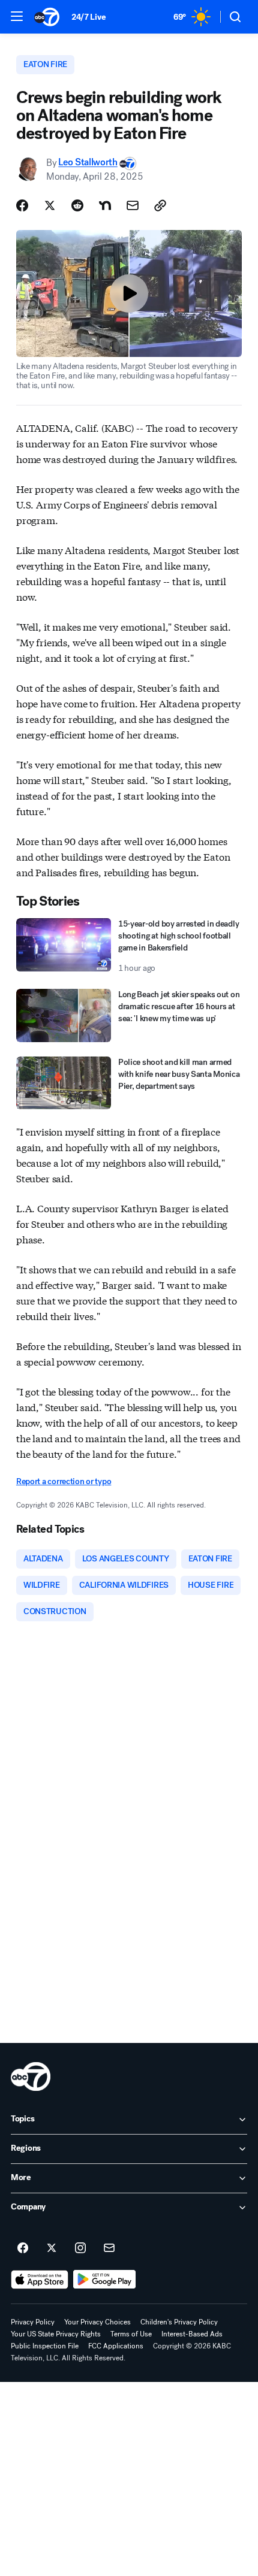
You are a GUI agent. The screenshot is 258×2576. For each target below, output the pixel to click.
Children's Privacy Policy (179, 2322)
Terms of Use (131, 2334)
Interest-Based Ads (192, 2334)
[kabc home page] (31, 2076)
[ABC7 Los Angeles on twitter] (52, 2248)
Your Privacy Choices (97, 2322)
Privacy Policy (33, 2322)
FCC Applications (116, 2346)
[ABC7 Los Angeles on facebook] (23, 2248)
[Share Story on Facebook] (22, 205)
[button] (17, 16)
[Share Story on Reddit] (77, 205)
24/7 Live (88, 17)
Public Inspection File (45, 2346)
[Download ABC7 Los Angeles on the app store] (40, 2280)
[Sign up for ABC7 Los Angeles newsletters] (109, 2248)
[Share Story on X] (50, 205)
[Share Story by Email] (133, 205)
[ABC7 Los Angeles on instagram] (80, 2248)
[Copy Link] (160, 205)
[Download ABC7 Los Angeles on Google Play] (105, 2280)
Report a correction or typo (64, 1481)
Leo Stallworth (88, 163)
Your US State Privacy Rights (56, 2334)
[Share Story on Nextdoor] (105, 205)
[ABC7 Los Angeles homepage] (47, 17)
